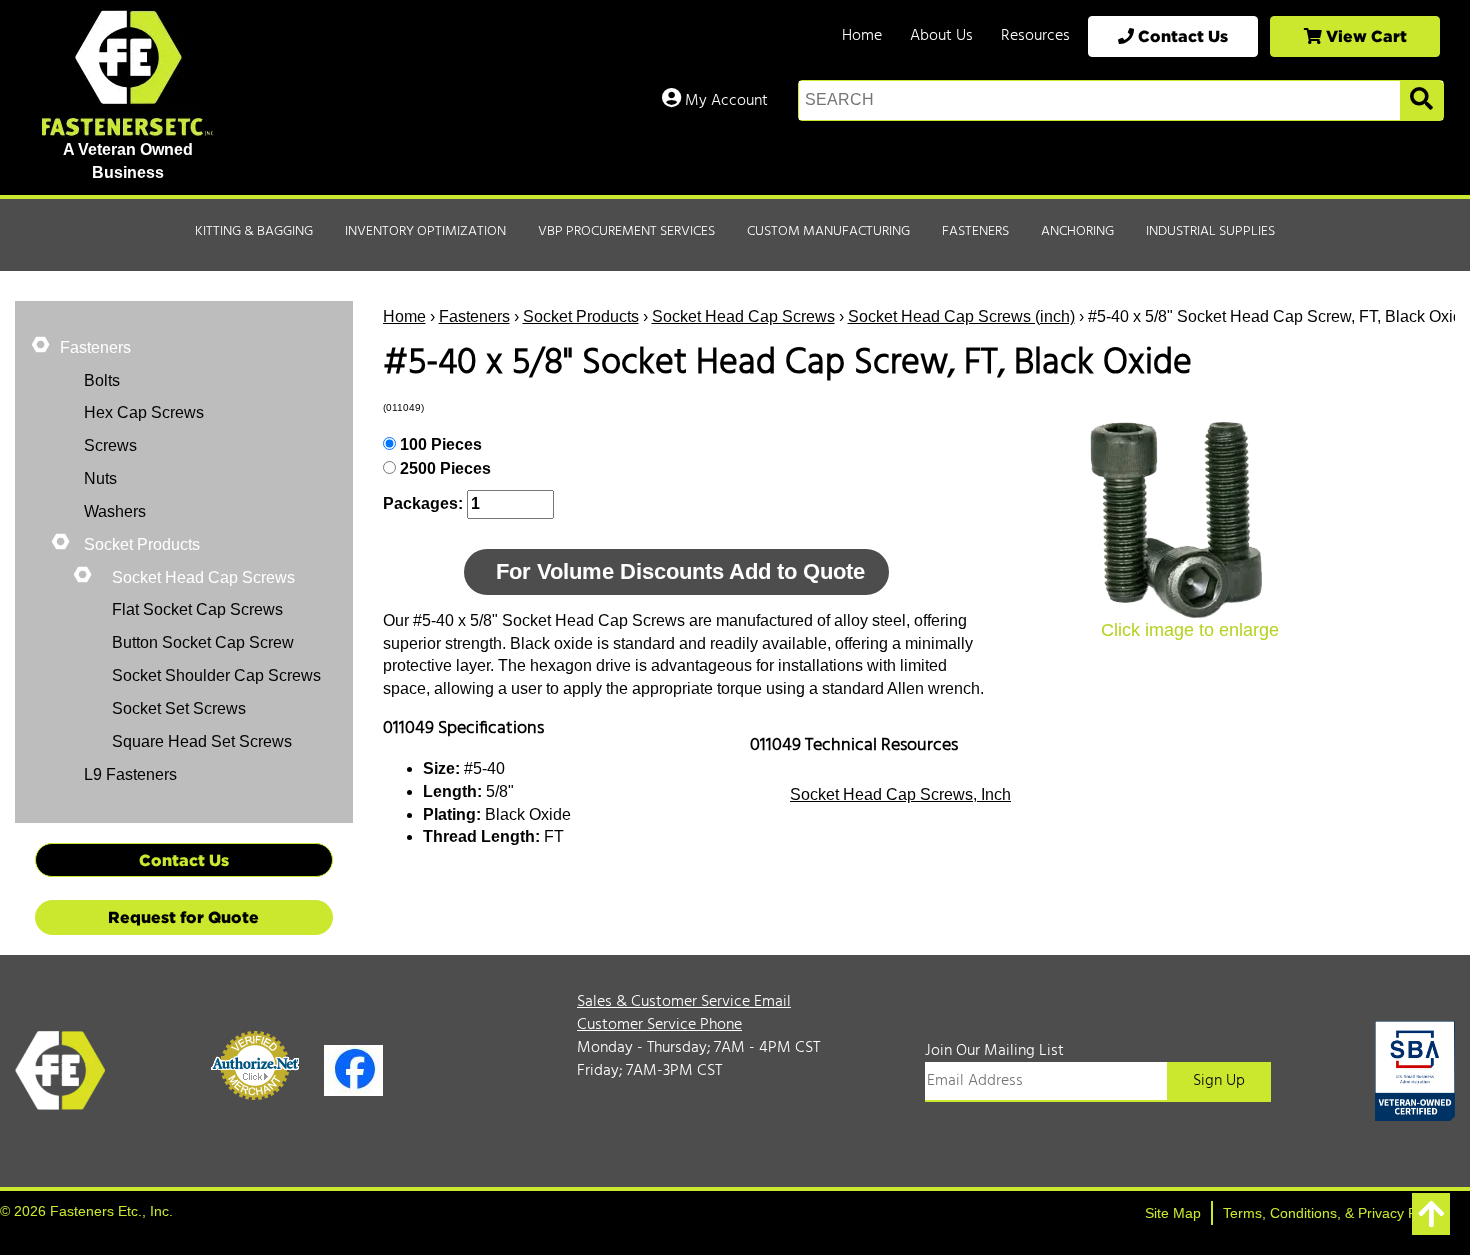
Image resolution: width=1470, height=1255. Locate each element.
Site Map (1173, 1213)
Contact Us (1181, 36)
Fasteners (975, 231)
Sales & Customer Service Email (684, 1002)
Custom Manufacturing (828, 231)
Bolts (100, 380)
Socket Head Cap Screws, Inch (900, 794)
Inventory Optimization (425, 231)
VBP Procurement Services (626, 231)
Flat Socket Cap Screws (197, 609)
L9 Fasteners (128, 774)
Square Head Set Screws (202, 741)
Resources (1035, 36)
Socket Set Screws (179, 708)
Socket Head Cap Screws (743, 316)
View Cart (1364, 36)
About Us (941, 36)
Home (862, 36)
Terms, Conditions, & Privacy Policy (1334, 1213)
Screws (108, 445)
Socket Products (581, 316)
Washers (113, 511)
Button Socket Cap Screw (203, 642)
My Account (724, 101)
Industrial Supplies (1210, 231)
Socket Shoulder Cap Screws (216, 675)
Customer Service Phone (659, 1025)
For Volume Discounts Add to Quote (680, 571)
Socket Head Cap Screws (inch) (961, 316)
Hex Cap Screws (142, 412)
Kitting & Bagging (254, 231)
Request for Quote (183, 917)
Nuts (98, 478)
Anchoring (1077, 231)
